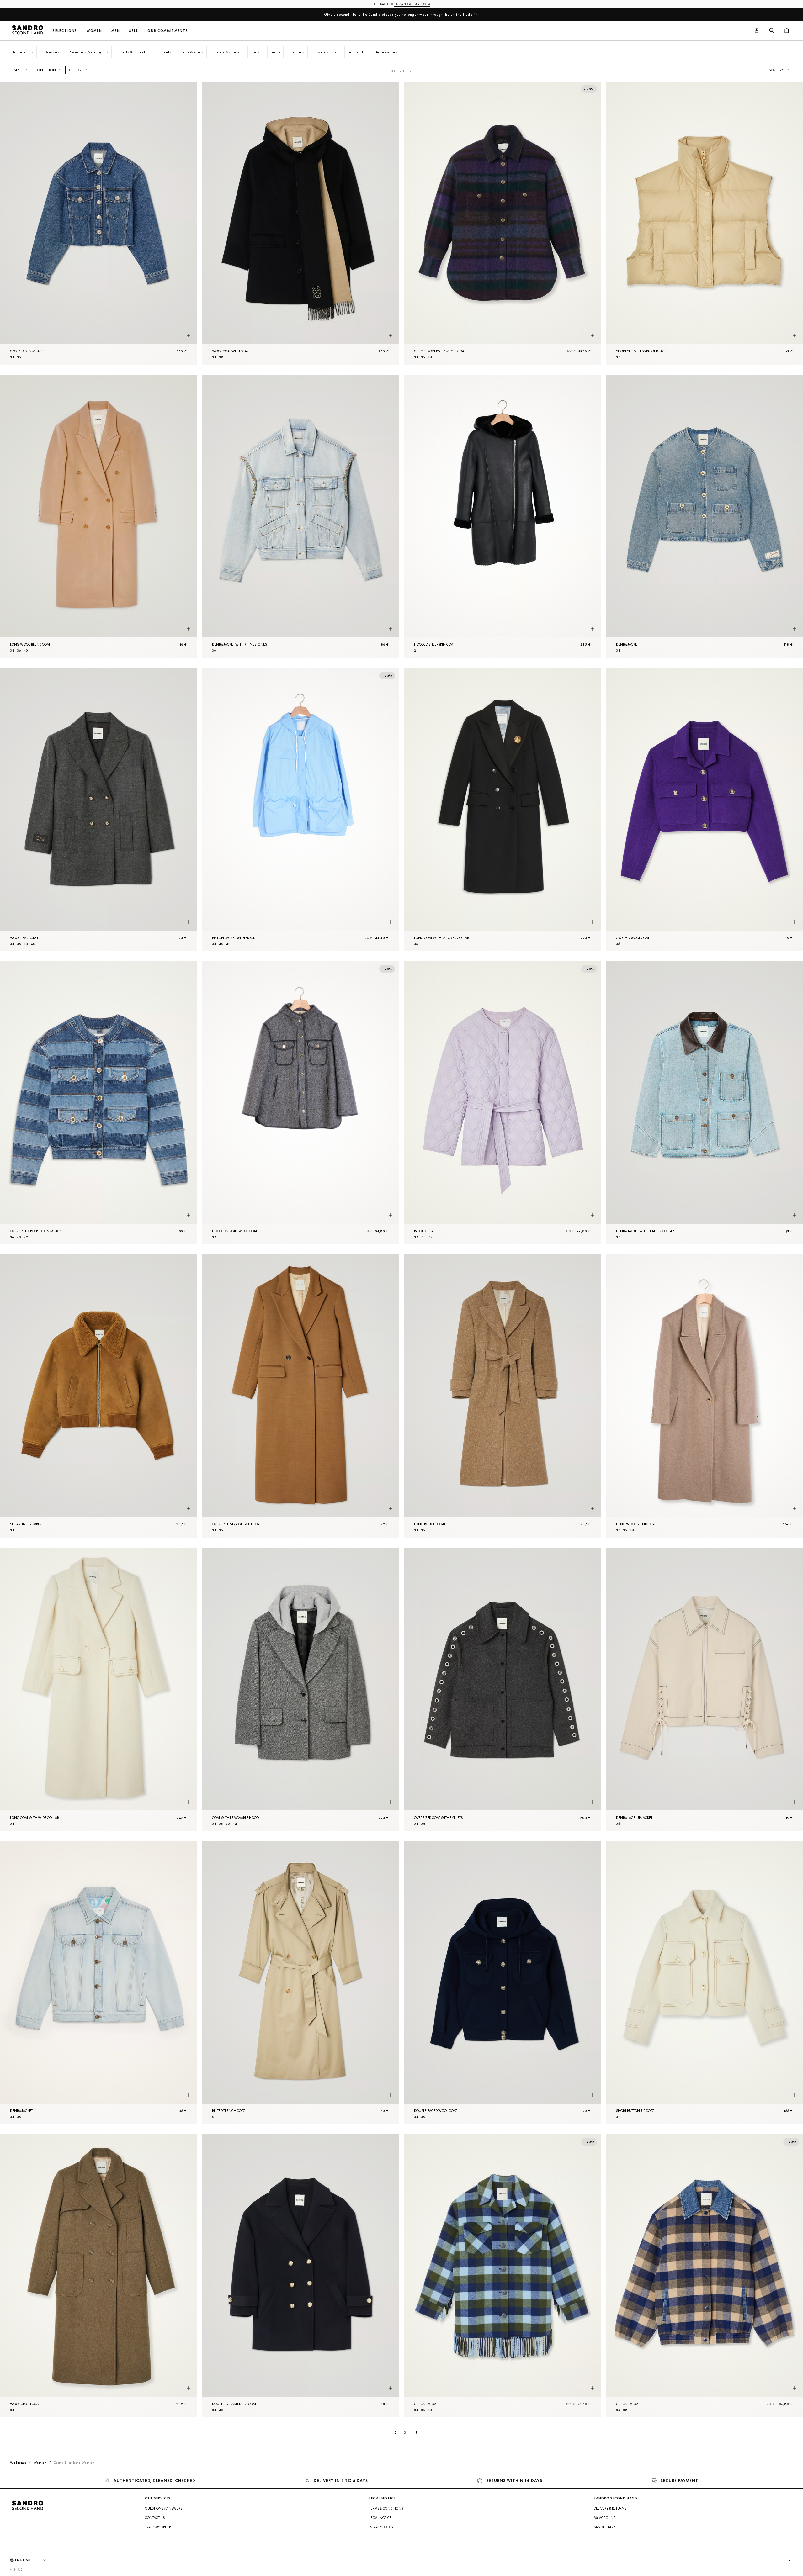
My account (604, 2518)
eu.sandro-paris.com (412, 4)
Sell (134, 31)
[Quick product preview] (189, 335)
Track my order (158, 2527)
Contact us (155, 2518)
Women (94, 31)
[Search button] (772, 31)
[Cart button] (787, 31)
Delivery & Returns (610, 2508)
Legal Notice (380, 2518)
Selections (65, 31)
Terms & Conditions (386, 2508)
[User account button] (757, 31)
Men (116, 31)
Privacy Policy (381, 2527)
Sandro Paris (605, 2527)
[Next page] (417, 2432)
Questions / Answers (164, 2508)
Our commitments (168, 31)
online (456, 14)
